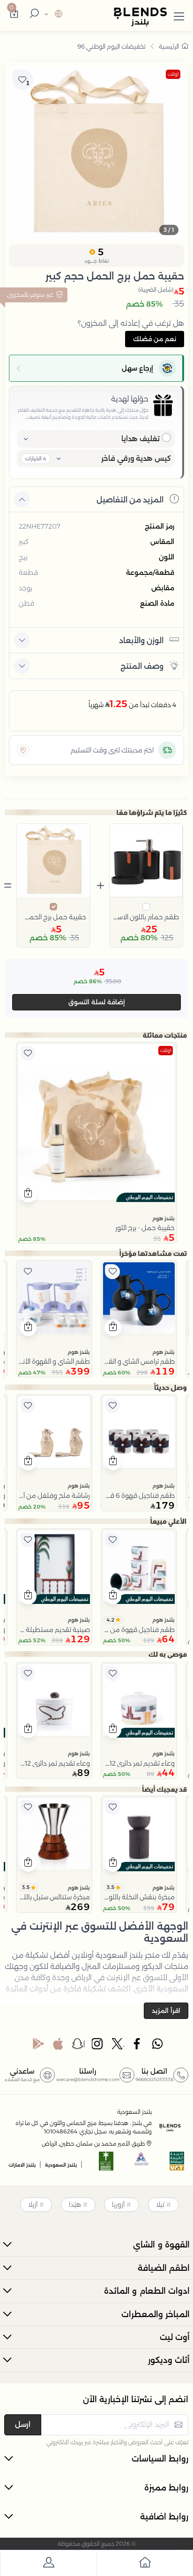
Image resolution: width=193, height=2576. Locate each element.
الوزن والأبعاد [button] (141, 640)
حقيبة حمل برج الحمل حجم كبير (54, 917)
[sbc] (142, 2164)
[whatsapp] (157, 2046)
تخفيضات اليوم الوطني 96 (111, 46)
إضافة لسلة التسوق (97, 1002)
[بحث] (33, 14)
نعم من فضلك (155, 339)
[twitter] (118, 2046)
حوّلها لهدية (130, 399)
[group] (96, 153)
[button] (179, 14)
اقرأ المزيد (166, 2011)
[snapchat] (78, 2046)
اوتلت (173, 74)
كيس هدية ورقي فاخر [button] (136, 458)
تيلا (160, 2204)
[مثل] (28, 1053)
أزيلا (33, 2204)
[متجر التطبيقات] (58, 2046)
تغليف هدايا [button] (141, 439)
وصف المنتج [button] (142, 666)
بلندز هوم (163, 1218)
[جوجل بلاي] (38, 2046)
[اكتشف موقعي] (23, 750)
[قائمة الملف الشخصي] (48, 2564)
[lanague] (52, 15)
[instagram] (98, 2046)
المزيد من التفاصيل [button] (130, 500)
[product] (96, 1122)
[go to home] (145, 2564)
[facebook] (138, 2046)
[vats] (177, 2164)
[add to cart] (28, 1194)
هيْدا (75, 2204)
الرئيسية (169, 46)
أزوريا (118, 2204)
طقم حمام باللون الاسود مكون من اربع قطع (146, 917)
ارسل (23, 2424)
